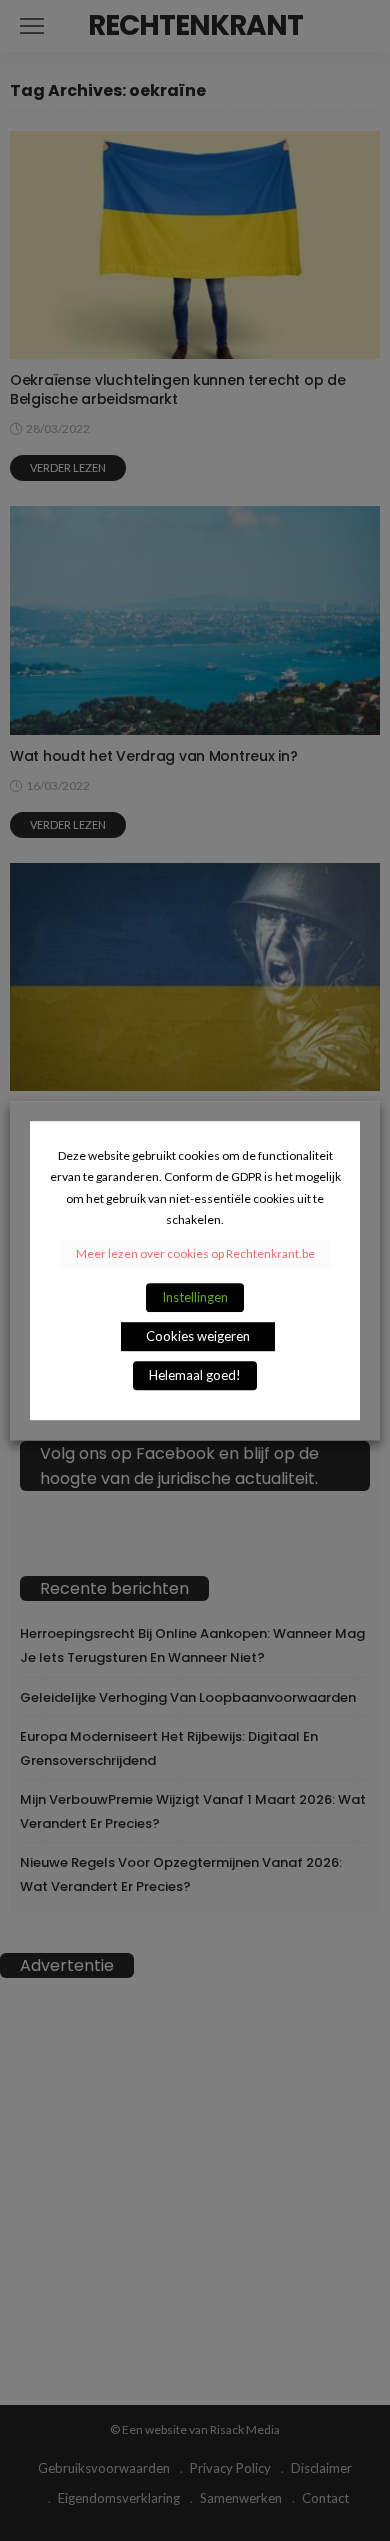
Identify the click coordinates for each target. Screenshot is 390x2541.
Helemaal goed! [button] (195, 1375)
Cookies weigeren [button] (198, 1336)
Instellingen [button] (195, 1297)
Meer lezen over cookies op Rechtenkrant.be (195, 1253)
